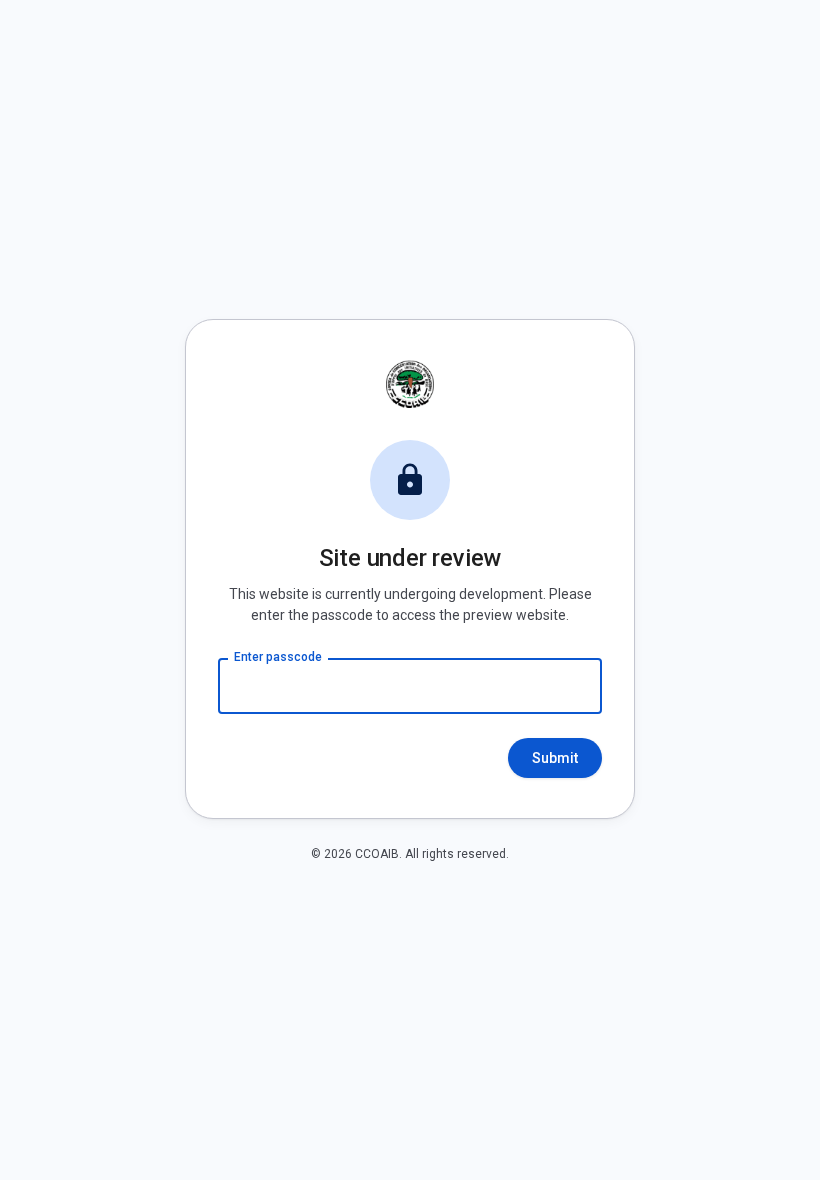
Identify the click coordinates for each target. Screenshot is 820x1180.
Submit (555, 758)
